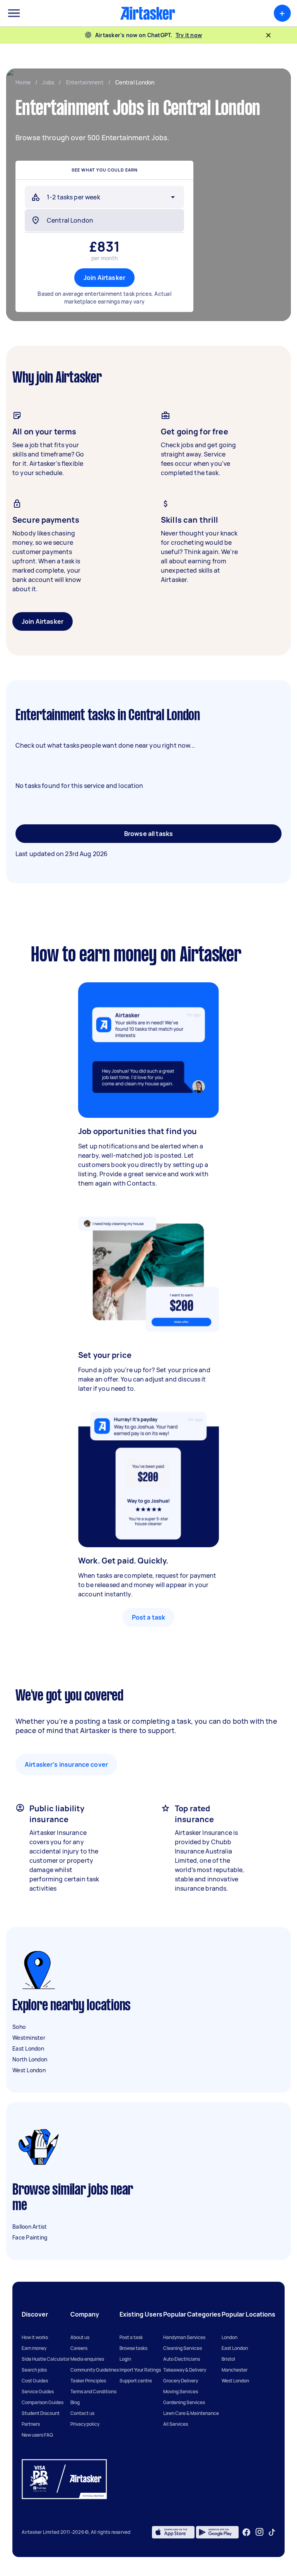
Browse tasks (133, 2348)
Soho (19, 2027)
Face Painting (30, 2237)
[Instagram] (260, 2532)
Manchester (235, 2370)
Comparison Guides (43, 2402)
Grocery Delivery (181, 2381)
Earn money (34, 2348)
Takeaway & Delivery (185, 2370)
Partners (31, 2424)
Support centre (136, 2381)
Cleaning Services (183, 2348)
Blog (75, 2402)
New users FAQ (37, 2435)
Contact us (82, 2413)
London (230, 2337)
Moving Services (181, 2392)
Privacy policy (85, 2424)
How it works (35, 2337)
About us (80, 2337)
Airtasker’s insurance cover (66, 1764)
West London (29, 2070)
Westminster (29, 2038)
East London (28, 2048)
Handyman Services (184, 2337)
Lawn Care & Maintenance (191, 2413)
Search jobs (34, 2370)
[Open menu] (14, 13)
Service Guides (38, 2392)
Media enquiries (87, 2359)
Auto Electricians (182, 2359)
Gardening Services (184, 2402)
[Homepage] (148, 13)
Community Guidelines (95, 2370)
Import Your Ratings (140, 2370)
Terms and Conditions (93, 2392)
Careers (79, 2348)
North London (30, 2059)
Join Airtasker (104, 278)
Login (125, 2359)
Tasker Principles (88, 2381)
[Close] (268, 35)
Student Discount (41, 2413)
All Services (176, 2424)
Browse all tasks (148, 834)
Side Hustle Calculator (46, 2359)
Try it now (189, 35)
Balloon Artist (30, 2227)
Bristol (228, 2359)
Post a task (149, 1617)
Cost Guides (35, 2381)
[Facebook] (246, 2532)
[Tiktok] (272, 2532)
